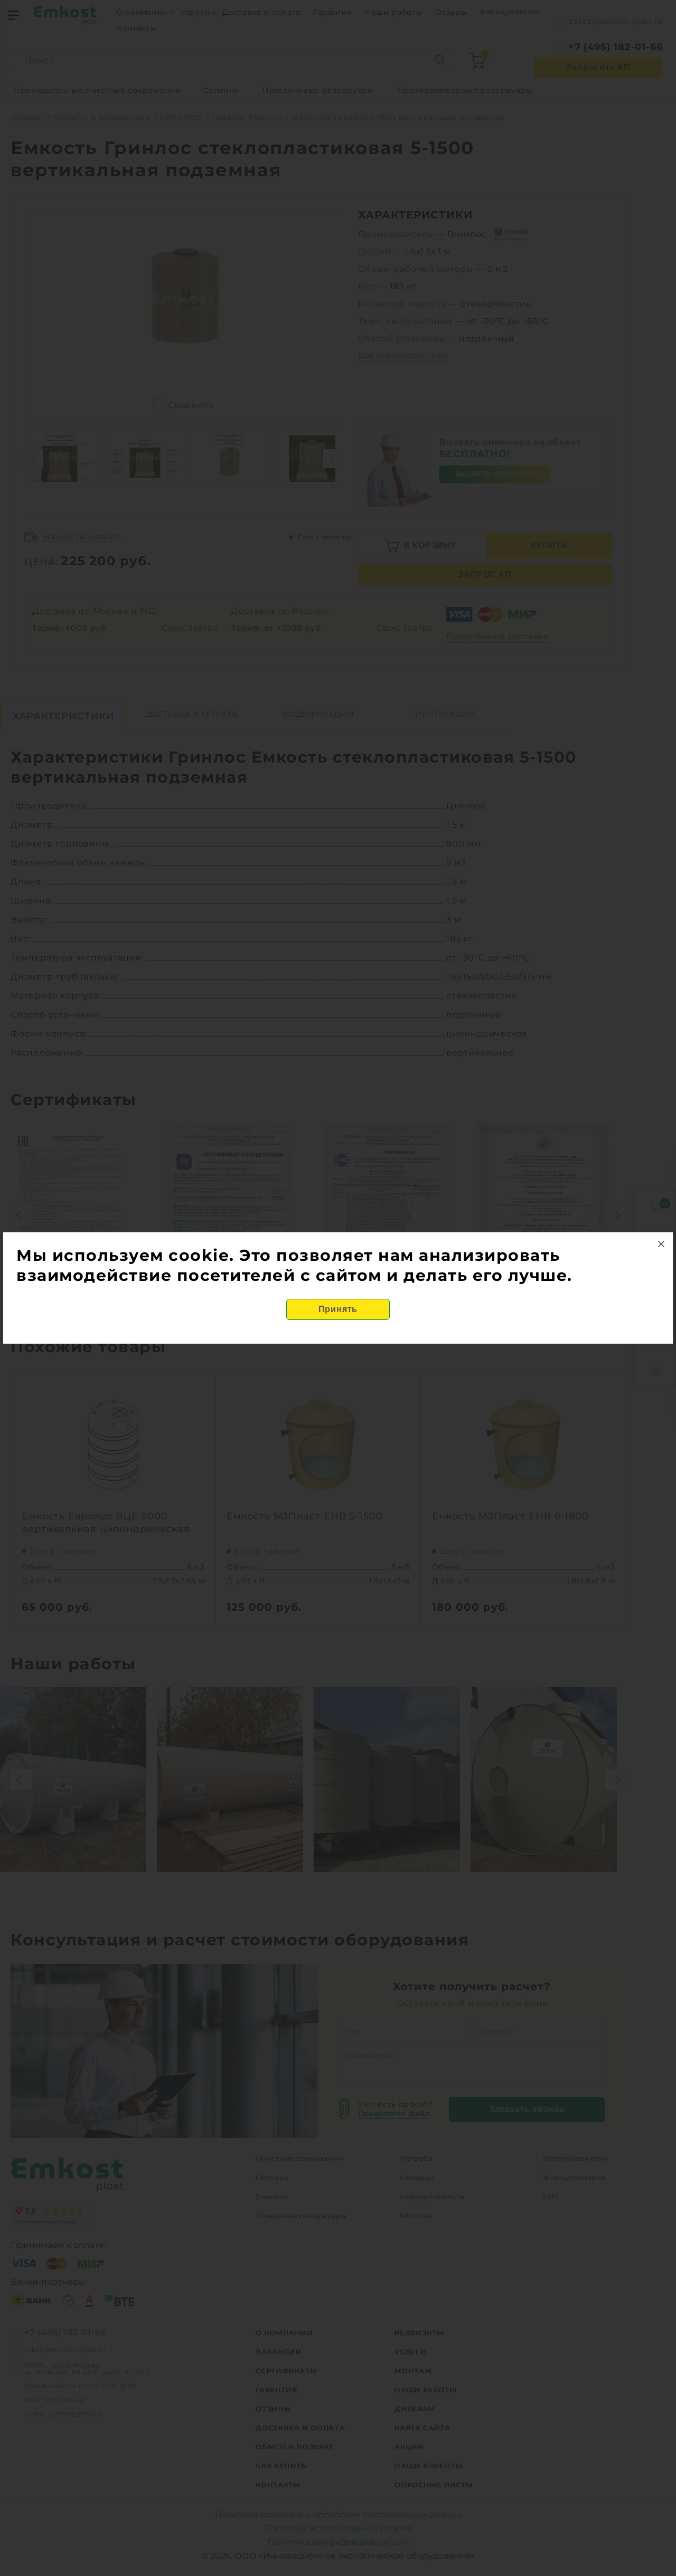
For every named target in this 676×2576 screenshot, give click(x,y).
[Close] (661, 1244)
